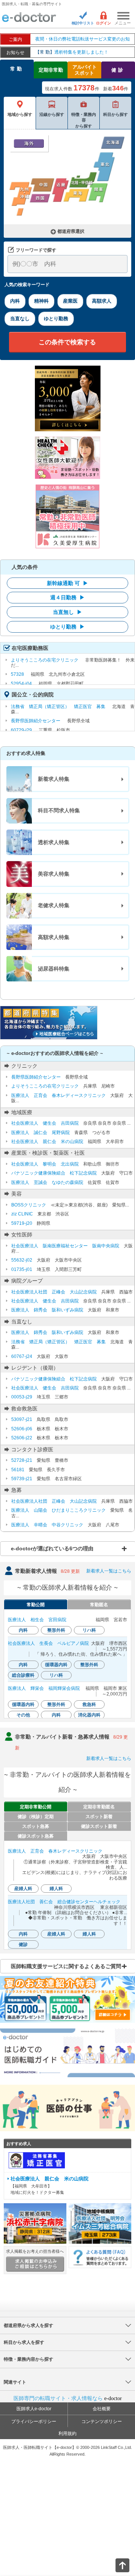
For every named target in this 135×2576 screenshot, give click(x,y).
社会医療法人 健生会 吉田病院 (45, 1123)
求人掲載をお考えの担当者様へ (35, 2251)
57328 (17, 674)
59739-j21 (22, 1479)
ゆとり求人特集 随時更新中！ (75, 52)
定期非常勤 (51, 70)
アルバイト (85, 70)
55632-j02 (22, 1260)
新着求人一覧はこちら (109, 1571)
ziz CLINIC (22, 1214)
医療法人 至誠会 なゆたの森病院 (47, 1182)
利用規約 (67, 2433)
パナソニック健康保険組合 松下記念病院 (54, 1173)
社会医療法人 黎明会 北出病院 (45, 1164)
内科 (15, 301)
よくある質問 (100, 2257)
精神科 (41, 301)
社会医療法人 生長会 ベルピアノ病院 (48, 1643)
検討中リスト (83, 23)
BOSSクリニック (29, 1205)
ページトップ (116, 2565)
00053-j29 (22, 1397)
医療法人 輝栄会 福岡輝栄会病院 (44, 1688)
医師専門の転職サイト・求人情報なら (68, 2398)
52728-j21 (22, 1460)
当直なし (20, 319)
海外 (29, 143)
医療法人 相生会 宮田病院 (37, 1620)
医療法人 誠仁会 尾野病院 (40, 1133)
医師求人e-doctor (34, 2409)
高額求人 (102, 301)
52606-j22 (22, 1438)
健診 (118, 70)
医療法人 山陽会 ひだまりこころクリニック (58, 1510)
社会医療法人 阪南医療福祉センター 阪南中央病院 (65, 1246)
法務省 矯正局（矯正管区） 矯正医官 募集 (58, 707)
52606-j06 (22, 1429)
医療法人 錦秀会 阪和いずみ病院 (47, 1310)
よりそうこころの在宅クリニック (45, 660)
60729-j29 (21, 730)
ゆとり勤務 (56, 319)
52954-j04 (21, 684)
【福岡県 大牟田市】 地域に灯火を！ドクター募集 (49, 2186)
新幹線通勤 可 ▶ (67, 583)
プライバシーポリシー (34, 2421)
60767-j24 (22, 1356)
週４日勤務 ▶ (67, 597)
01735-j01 (22, 1269)
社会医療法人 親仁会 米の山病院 (47, 1142)
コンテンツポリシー (102, 2421)
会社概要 (102, 2409)
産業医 (70, 301)
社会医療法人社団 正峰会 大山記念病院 (54, 1292)
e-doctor (29, 18)
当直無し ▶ (67, 612)
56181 (18, 1470)
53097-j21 (22, 1419)
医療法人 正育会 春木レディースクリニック (58, 1095)
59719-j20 (22, 1223)
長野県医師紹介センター (36, 721)
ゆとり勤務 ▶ (67, 627)
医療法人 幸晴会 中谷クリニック (47, 1525)
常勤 (17, 69)
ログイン (103, 23)
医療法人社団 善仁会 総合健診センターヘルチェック (64, 1902)
